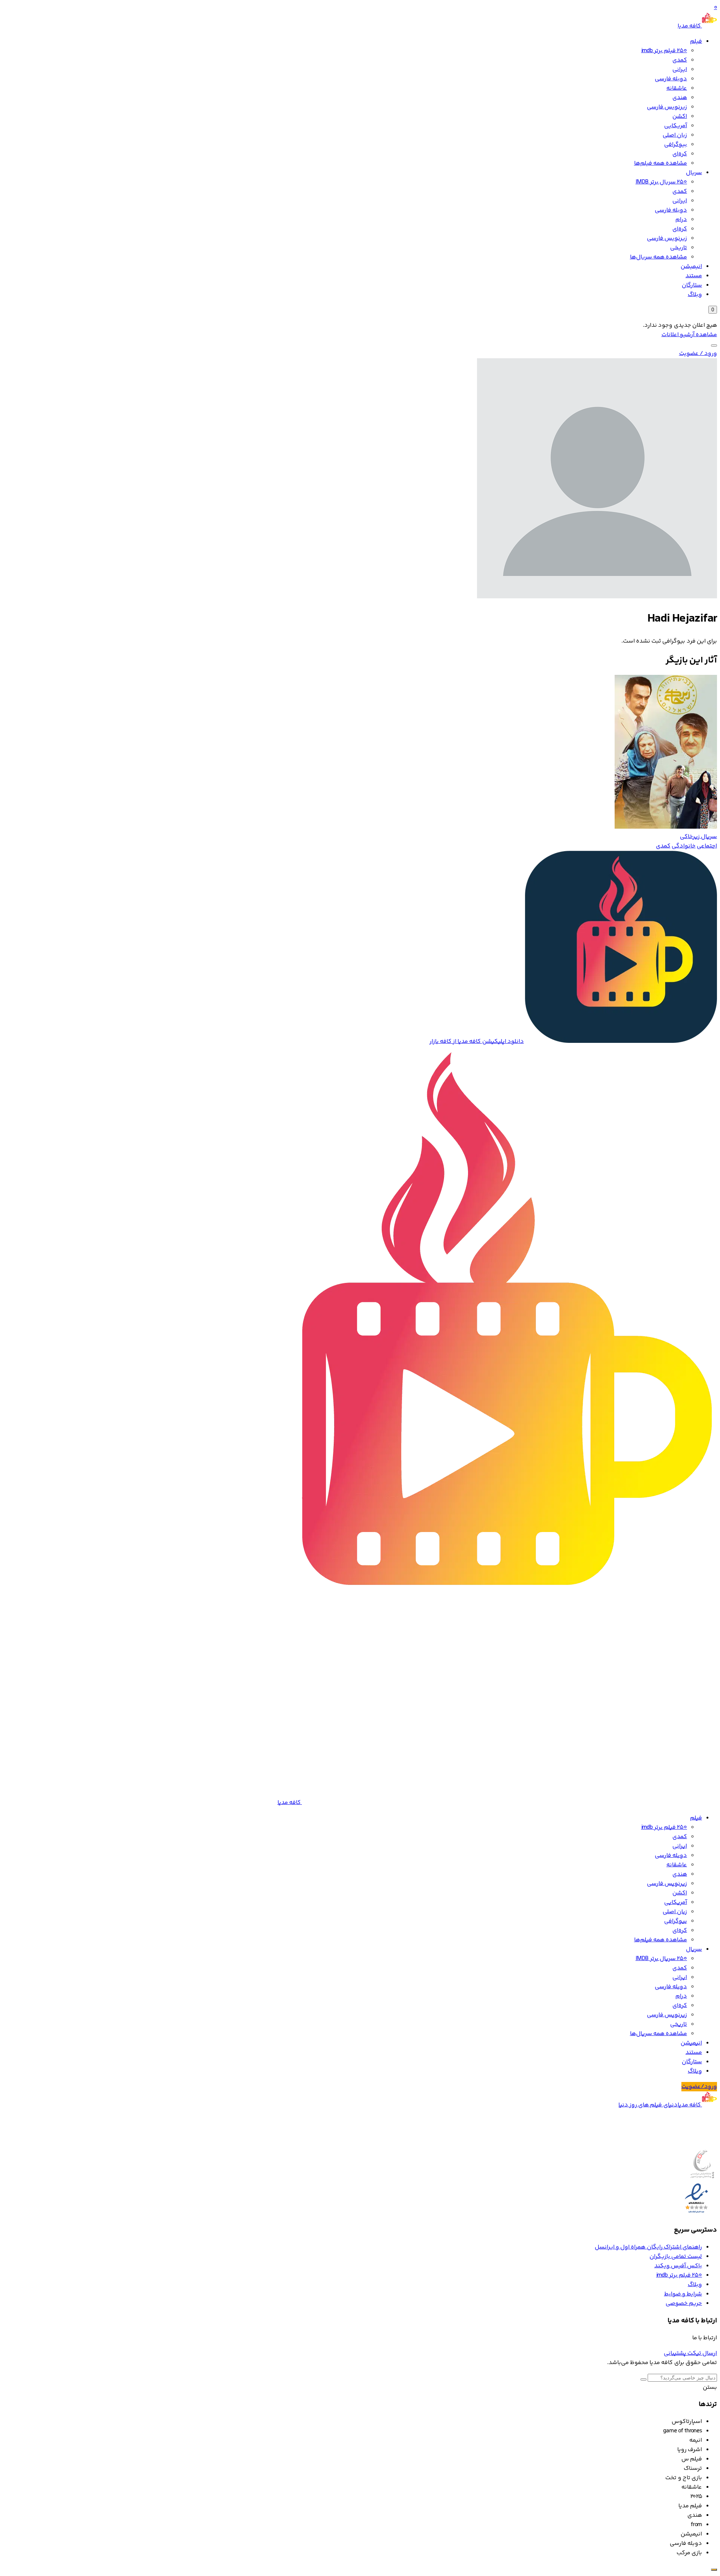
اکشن (680, 116)
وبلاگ (695, 295)
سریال (694, 173)
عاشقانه (677, 88)
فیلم (696, 41)
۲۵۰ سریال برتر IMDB (661, 182)
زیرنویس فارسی (667, 107)
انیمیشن (691, 267)
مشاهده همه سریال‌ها (658, 257)
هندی (680, 98)
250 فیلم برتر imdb (664, 51)
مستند (694, 276)
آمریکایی (676, 126)
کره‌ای (680, 154)
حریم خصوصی (684, 2303)
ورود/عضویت (699, 2087)
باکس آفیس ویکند (678, 2266)
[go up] (714, 2570)
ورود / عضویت (698, 354)
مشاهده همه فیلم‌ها (661, 163)
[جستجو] (714, 345)
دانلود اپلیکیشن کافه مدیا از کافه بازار (477, 1042)
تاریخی (679, 248)
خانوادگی (684, 846)
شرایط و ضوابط (683, 2294)
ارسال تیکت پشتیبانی (690, 2353)
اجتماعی (707, 846)
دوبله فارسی (671, 79)
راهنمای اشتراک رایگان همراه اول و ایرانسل (648, 2247)
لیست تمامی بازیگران (676, 2257)
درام (681, 220)
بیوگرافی (676, 145)
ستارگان (692, 285)
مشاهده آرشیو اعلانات (689, 335)
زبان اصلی (675, 135)
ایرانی (680, 70)
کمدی (680, 60)
